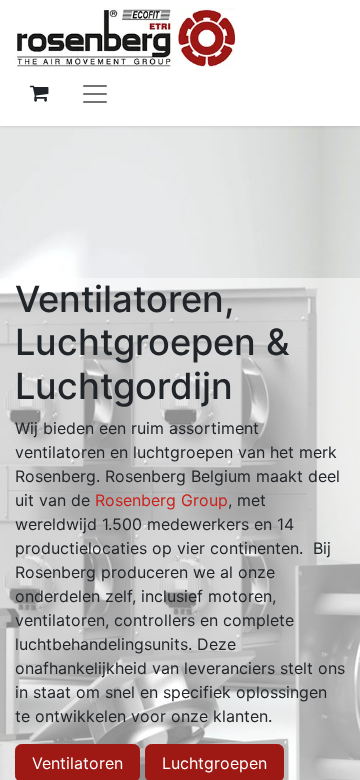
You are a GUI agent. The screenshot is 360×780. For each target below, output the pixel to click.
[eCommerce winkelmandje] (39, 93)
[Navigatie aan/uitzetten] (95, 93)
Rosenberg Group (161, 500)
